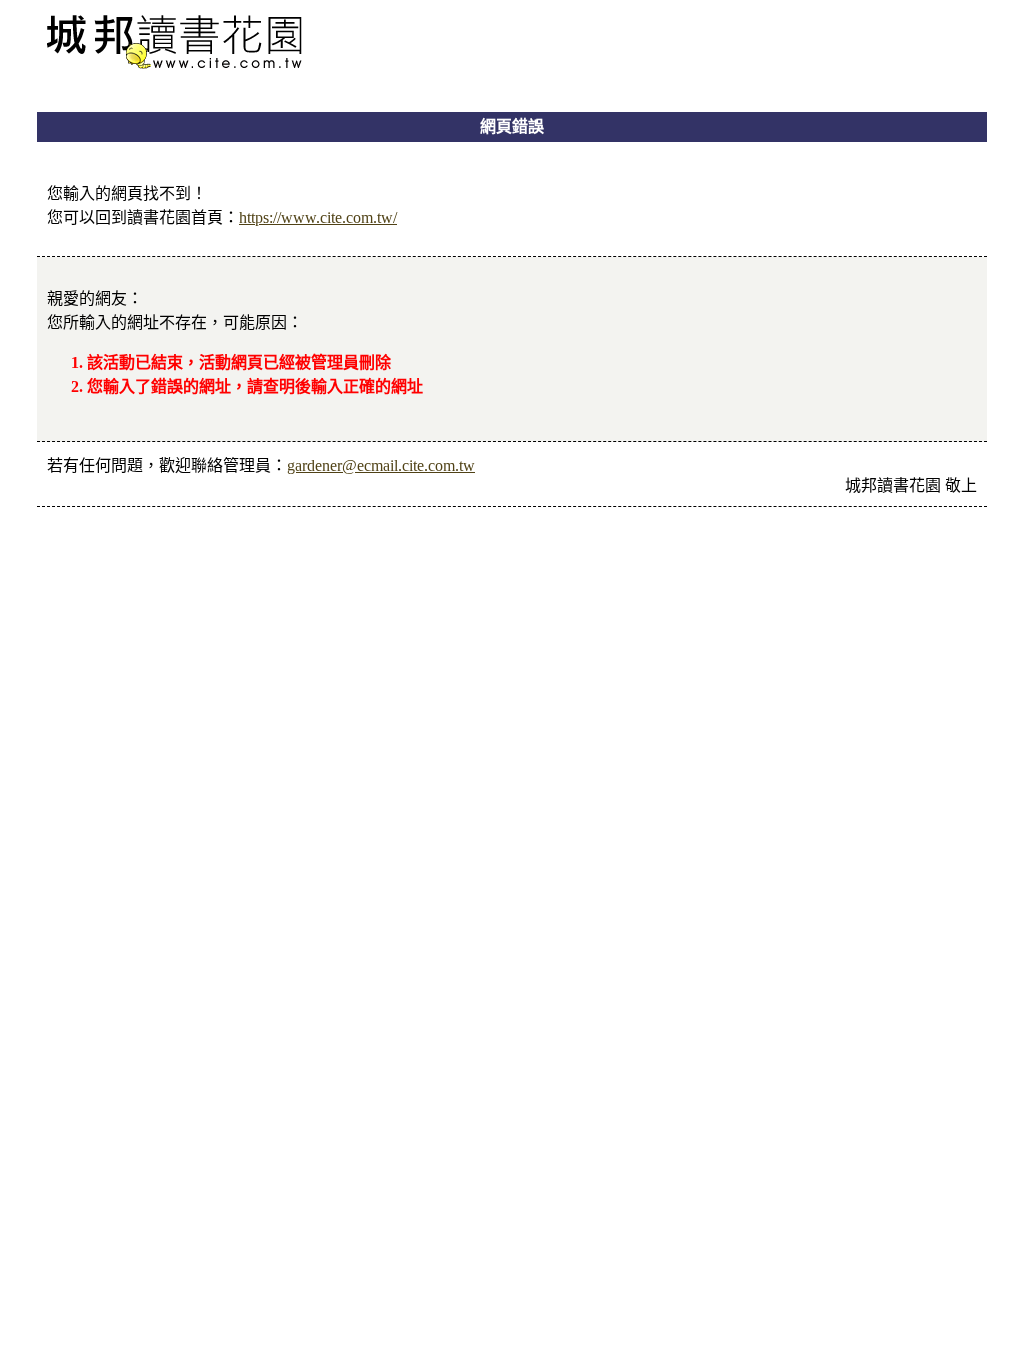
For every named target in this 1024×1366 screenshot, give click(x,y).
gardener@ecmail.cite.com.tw (381, 465)
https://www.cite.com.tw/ (318, 217)
